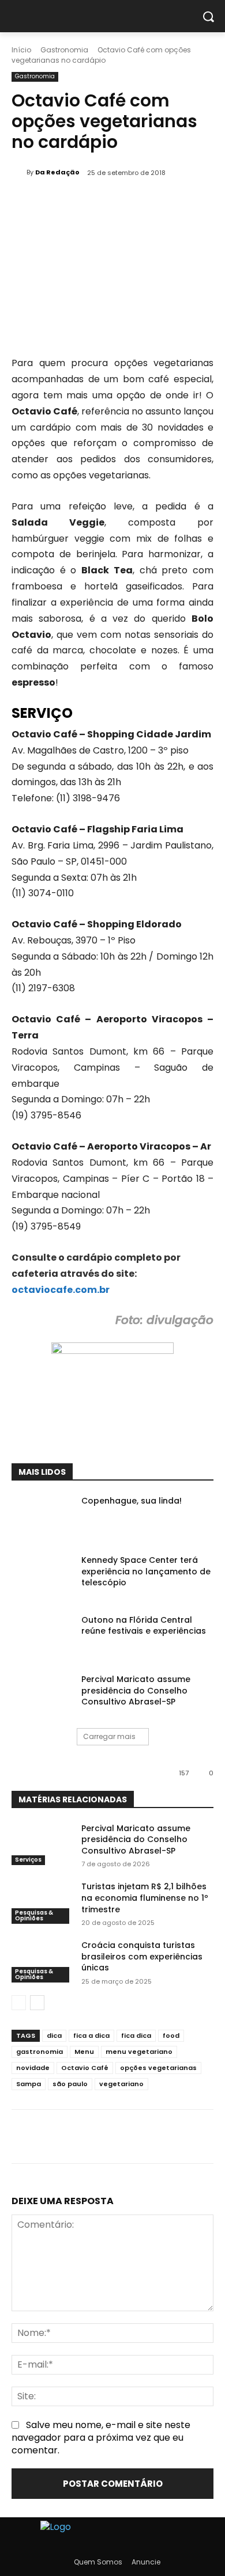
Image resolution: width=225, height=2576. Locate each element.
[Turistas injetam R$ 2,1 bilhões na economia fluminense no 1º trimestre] (42, 1902)
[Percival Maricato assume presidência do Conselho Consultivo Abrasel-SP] (42, 1695)
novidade (33, 2068)
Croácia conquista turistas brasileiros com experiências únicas (142, 1956)
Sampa (29, 2084)
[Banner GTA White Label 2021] (112, 1351)
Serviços (28, 1860)
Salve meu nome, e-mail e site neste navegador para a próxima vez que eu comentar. (101, 2438)
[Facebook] (59, 1435)
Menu (84, 2052)
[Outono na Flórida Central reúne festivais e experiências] (42, 1636)
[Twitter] (86, 1435)
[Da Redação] (19, 172)
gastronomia (40, 2052)
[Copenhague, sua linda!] (42, 1517)
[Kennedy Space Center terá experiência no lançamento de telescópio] (42, 1576)
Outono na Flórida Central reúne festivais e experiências (144, 1626)
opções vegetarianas (158, 2068)
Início (21, 50)
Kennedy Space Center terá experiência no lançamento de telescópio (146, 1571)
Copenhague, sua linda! (132, 1501)
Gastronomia (64, 50)
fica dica (136, 2035)
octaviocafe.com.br (61, 1290)
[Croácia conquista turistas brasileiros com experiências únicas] (42, 1961)
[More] (166, 1435)
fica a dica (91, 2035)
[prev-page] (19, 2003)
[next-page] (37, 2003)
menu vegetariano (139, 2052)
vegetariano (121, 2084)
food (171, 2035)
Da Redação (57, 172)
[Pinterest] (112, 1435)
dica (54, 2035)
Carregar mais (109, 1736)
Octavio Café (85, 2068)
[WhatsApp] (139, 1435)
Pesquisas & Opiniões (34, 1915)
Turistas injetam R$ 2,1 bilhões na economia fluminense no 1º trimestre (145, 1898)
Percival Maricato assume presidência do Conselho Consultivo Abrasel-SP (136, 1690)
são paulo (70, 2084)
